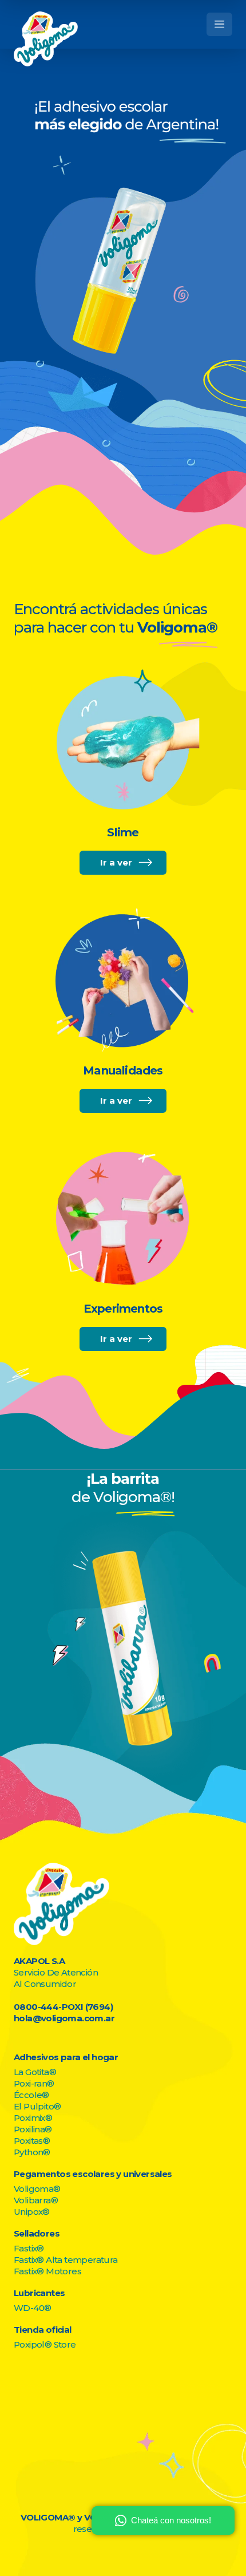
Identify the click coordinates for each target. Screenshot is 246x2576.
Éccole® (31, 2095)
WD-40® (32, 2308)
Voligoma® (37, 2189)
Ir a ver (116, 862)
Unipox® (32, 2212)
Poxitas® (32, 2141)
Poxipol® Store (45, 2344)
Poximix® (33, 2118)
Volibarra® (36, 2200)
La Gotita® (35, 2072)
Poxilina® (33, 2129)
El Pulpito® (37, 2106)
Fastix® (29, 2248)
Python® (32, 2152)
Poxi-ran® (34, 2083)
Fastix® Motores (47, 2271)
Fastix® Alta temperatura (66, 2260)
